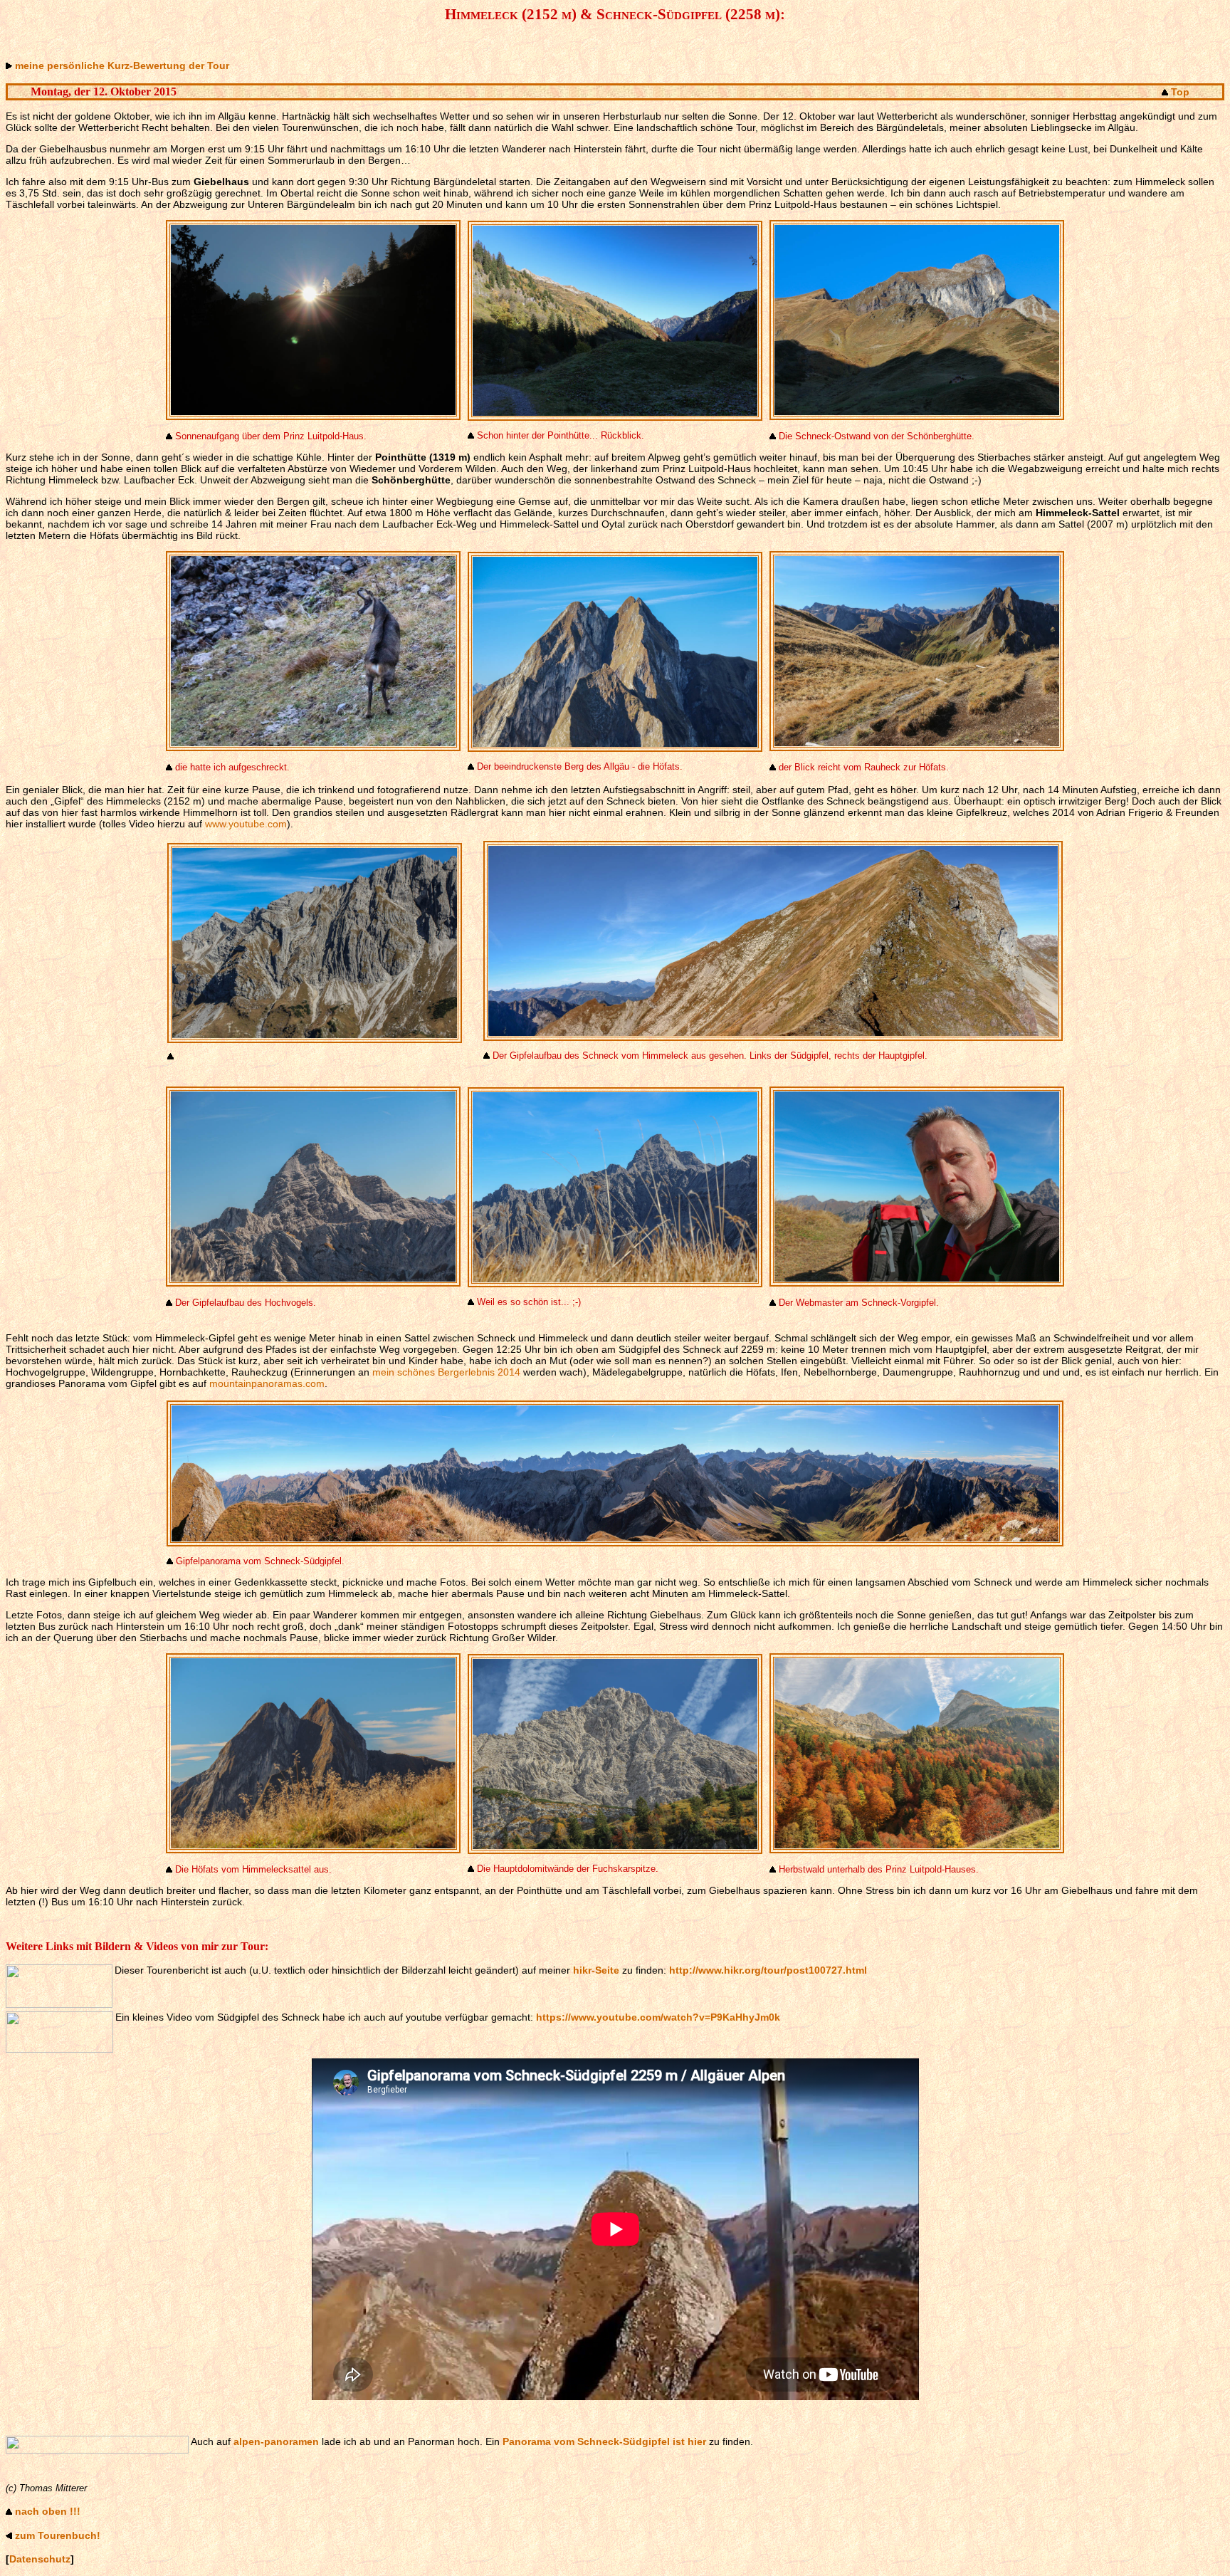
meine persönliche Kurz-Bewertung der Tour (122, 66)
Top (1180, 92)
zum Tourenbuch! (58, 2535)
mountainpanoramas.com (267, 1383)
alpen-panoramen (276, 2441)
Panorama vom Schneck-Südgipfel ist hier (604, 2441)
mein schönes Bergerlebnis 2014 (446, 1372)
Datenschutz (40, 2559)
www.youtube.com (246, 824)
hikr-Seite (596, 1970)
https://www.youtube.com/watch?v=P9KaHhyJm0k (658, 2017)
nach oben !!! (48, 2511)
